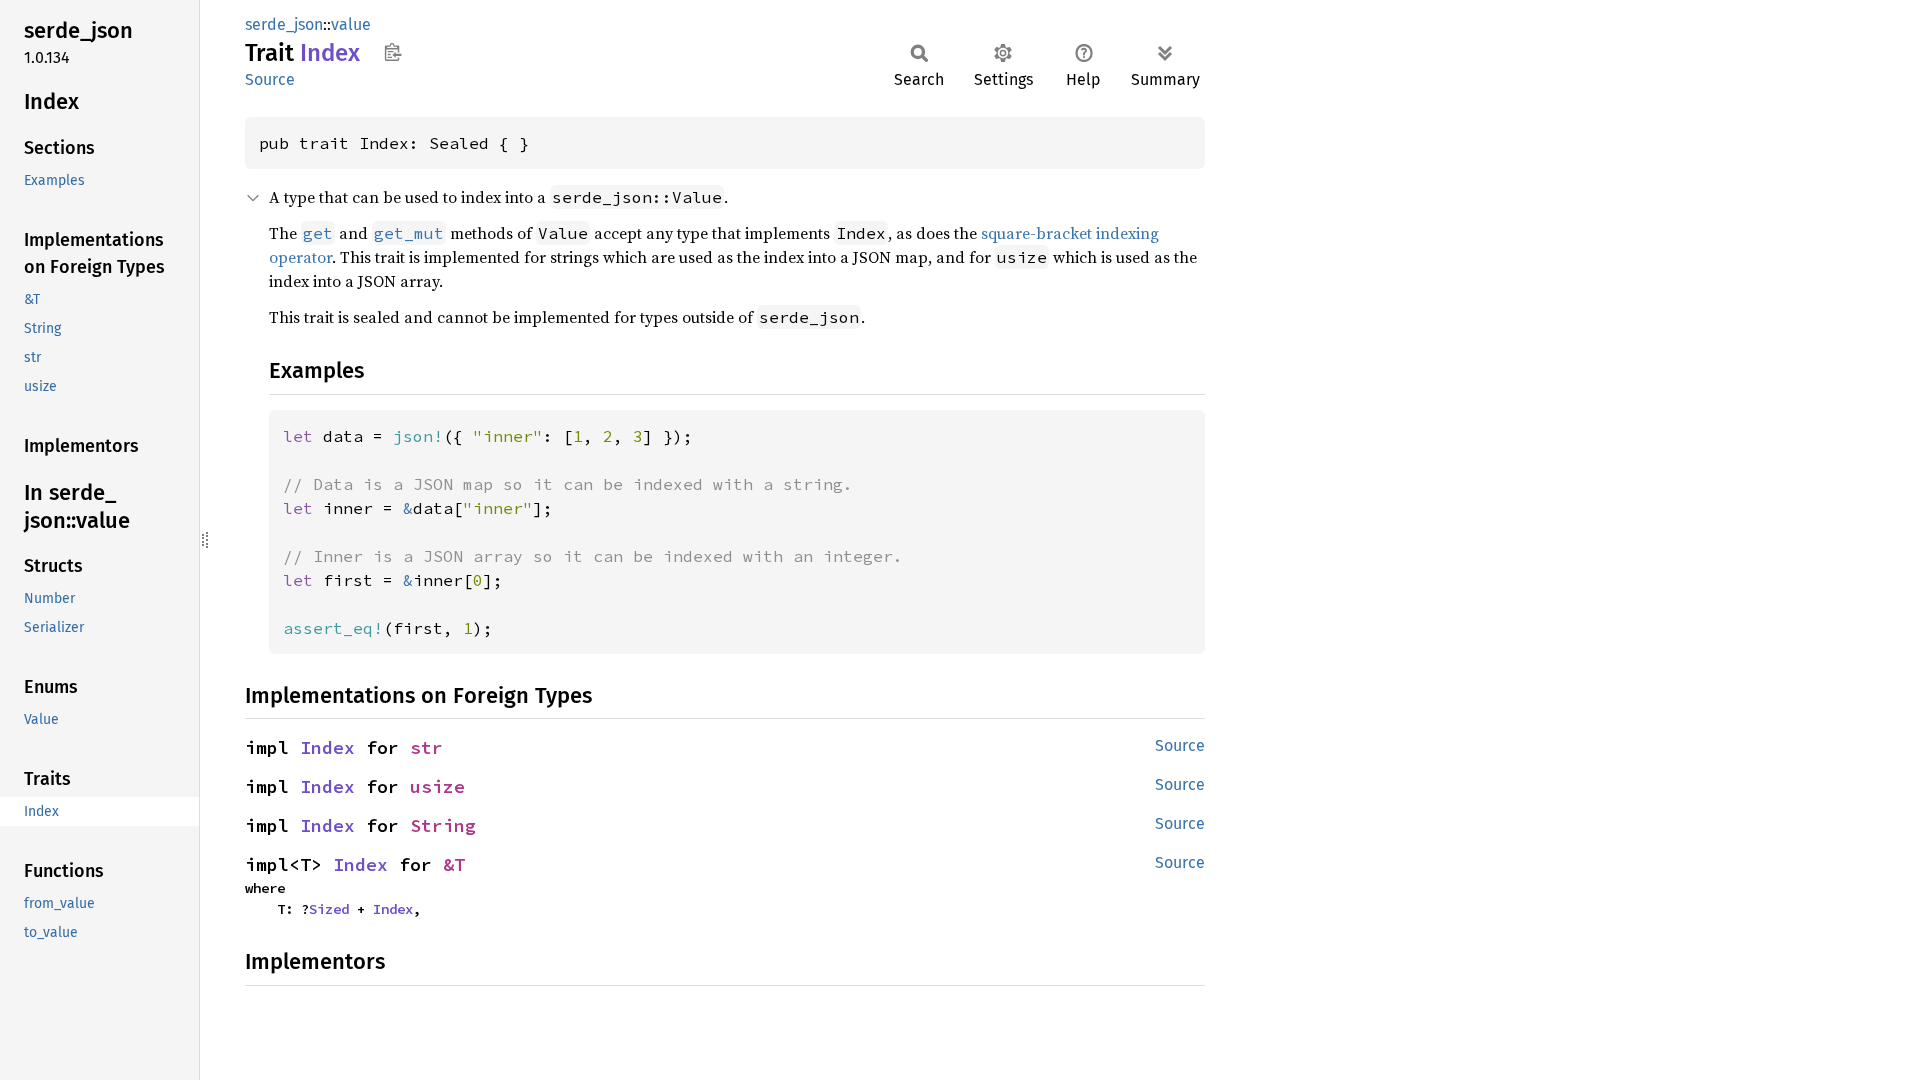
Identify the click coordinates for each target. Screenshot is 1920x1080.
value (351, 24)
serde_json (284, 24)
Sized (329, 909)
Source (270, 79)
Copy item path (392, 52)
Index (327, 747)
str (426, 747)
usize (437, 786)
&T (454, 864)
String (443, 825)
